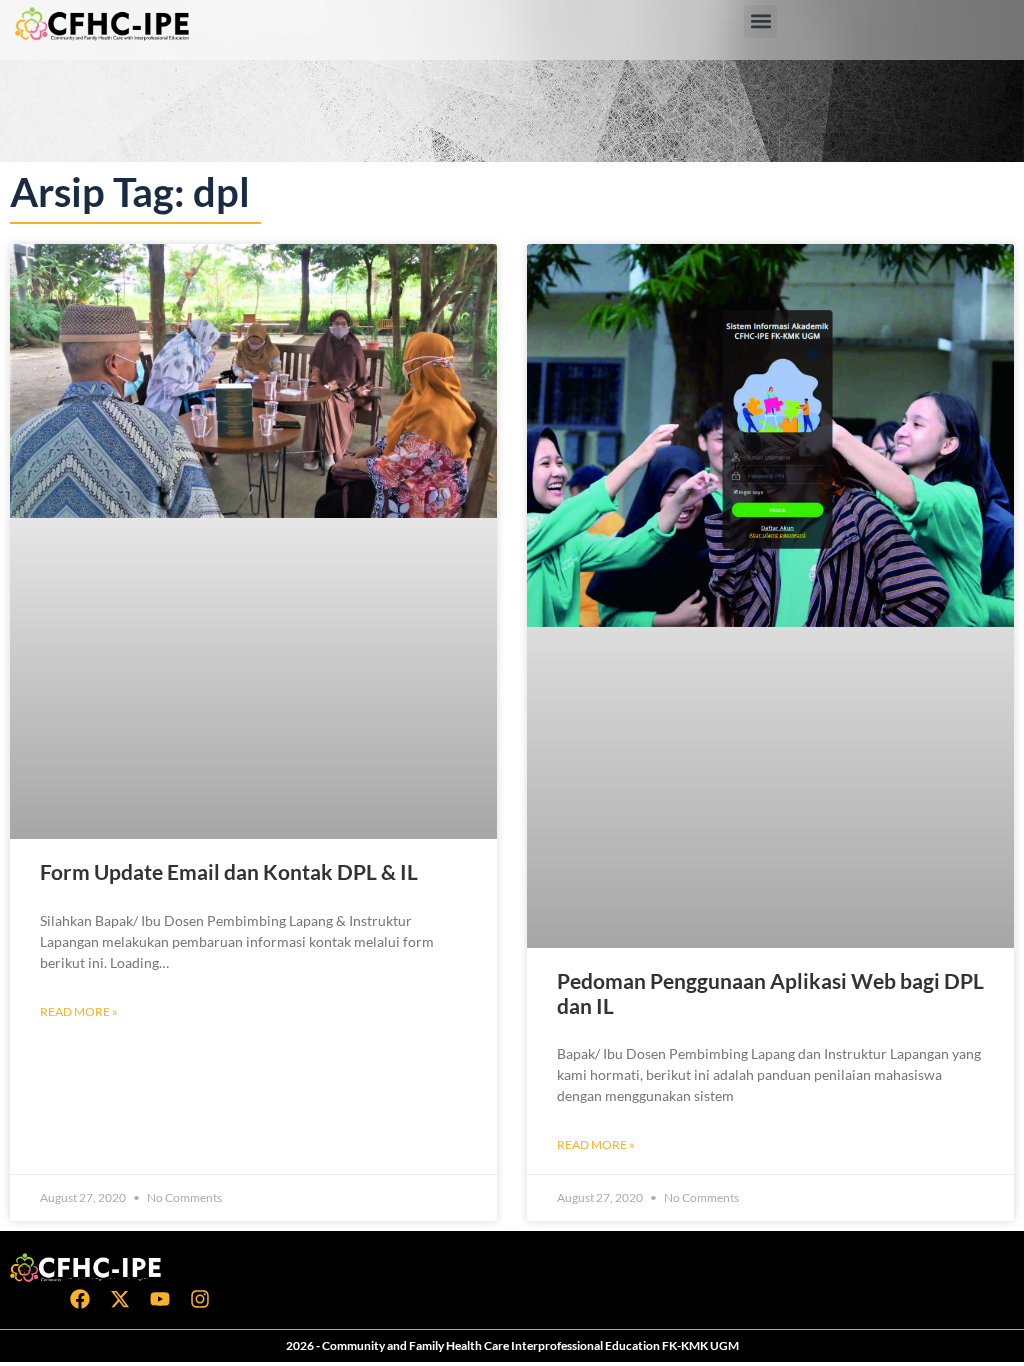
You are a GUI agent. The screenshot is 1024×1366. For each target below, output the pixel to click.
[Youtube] (160, 1299)
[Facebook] (80, 1299)
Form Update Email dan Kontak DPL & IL (229, 871)
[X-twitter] (120, 1299)
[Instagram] (200, 1299)
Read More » (79, 1011)
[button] (760, 21)
